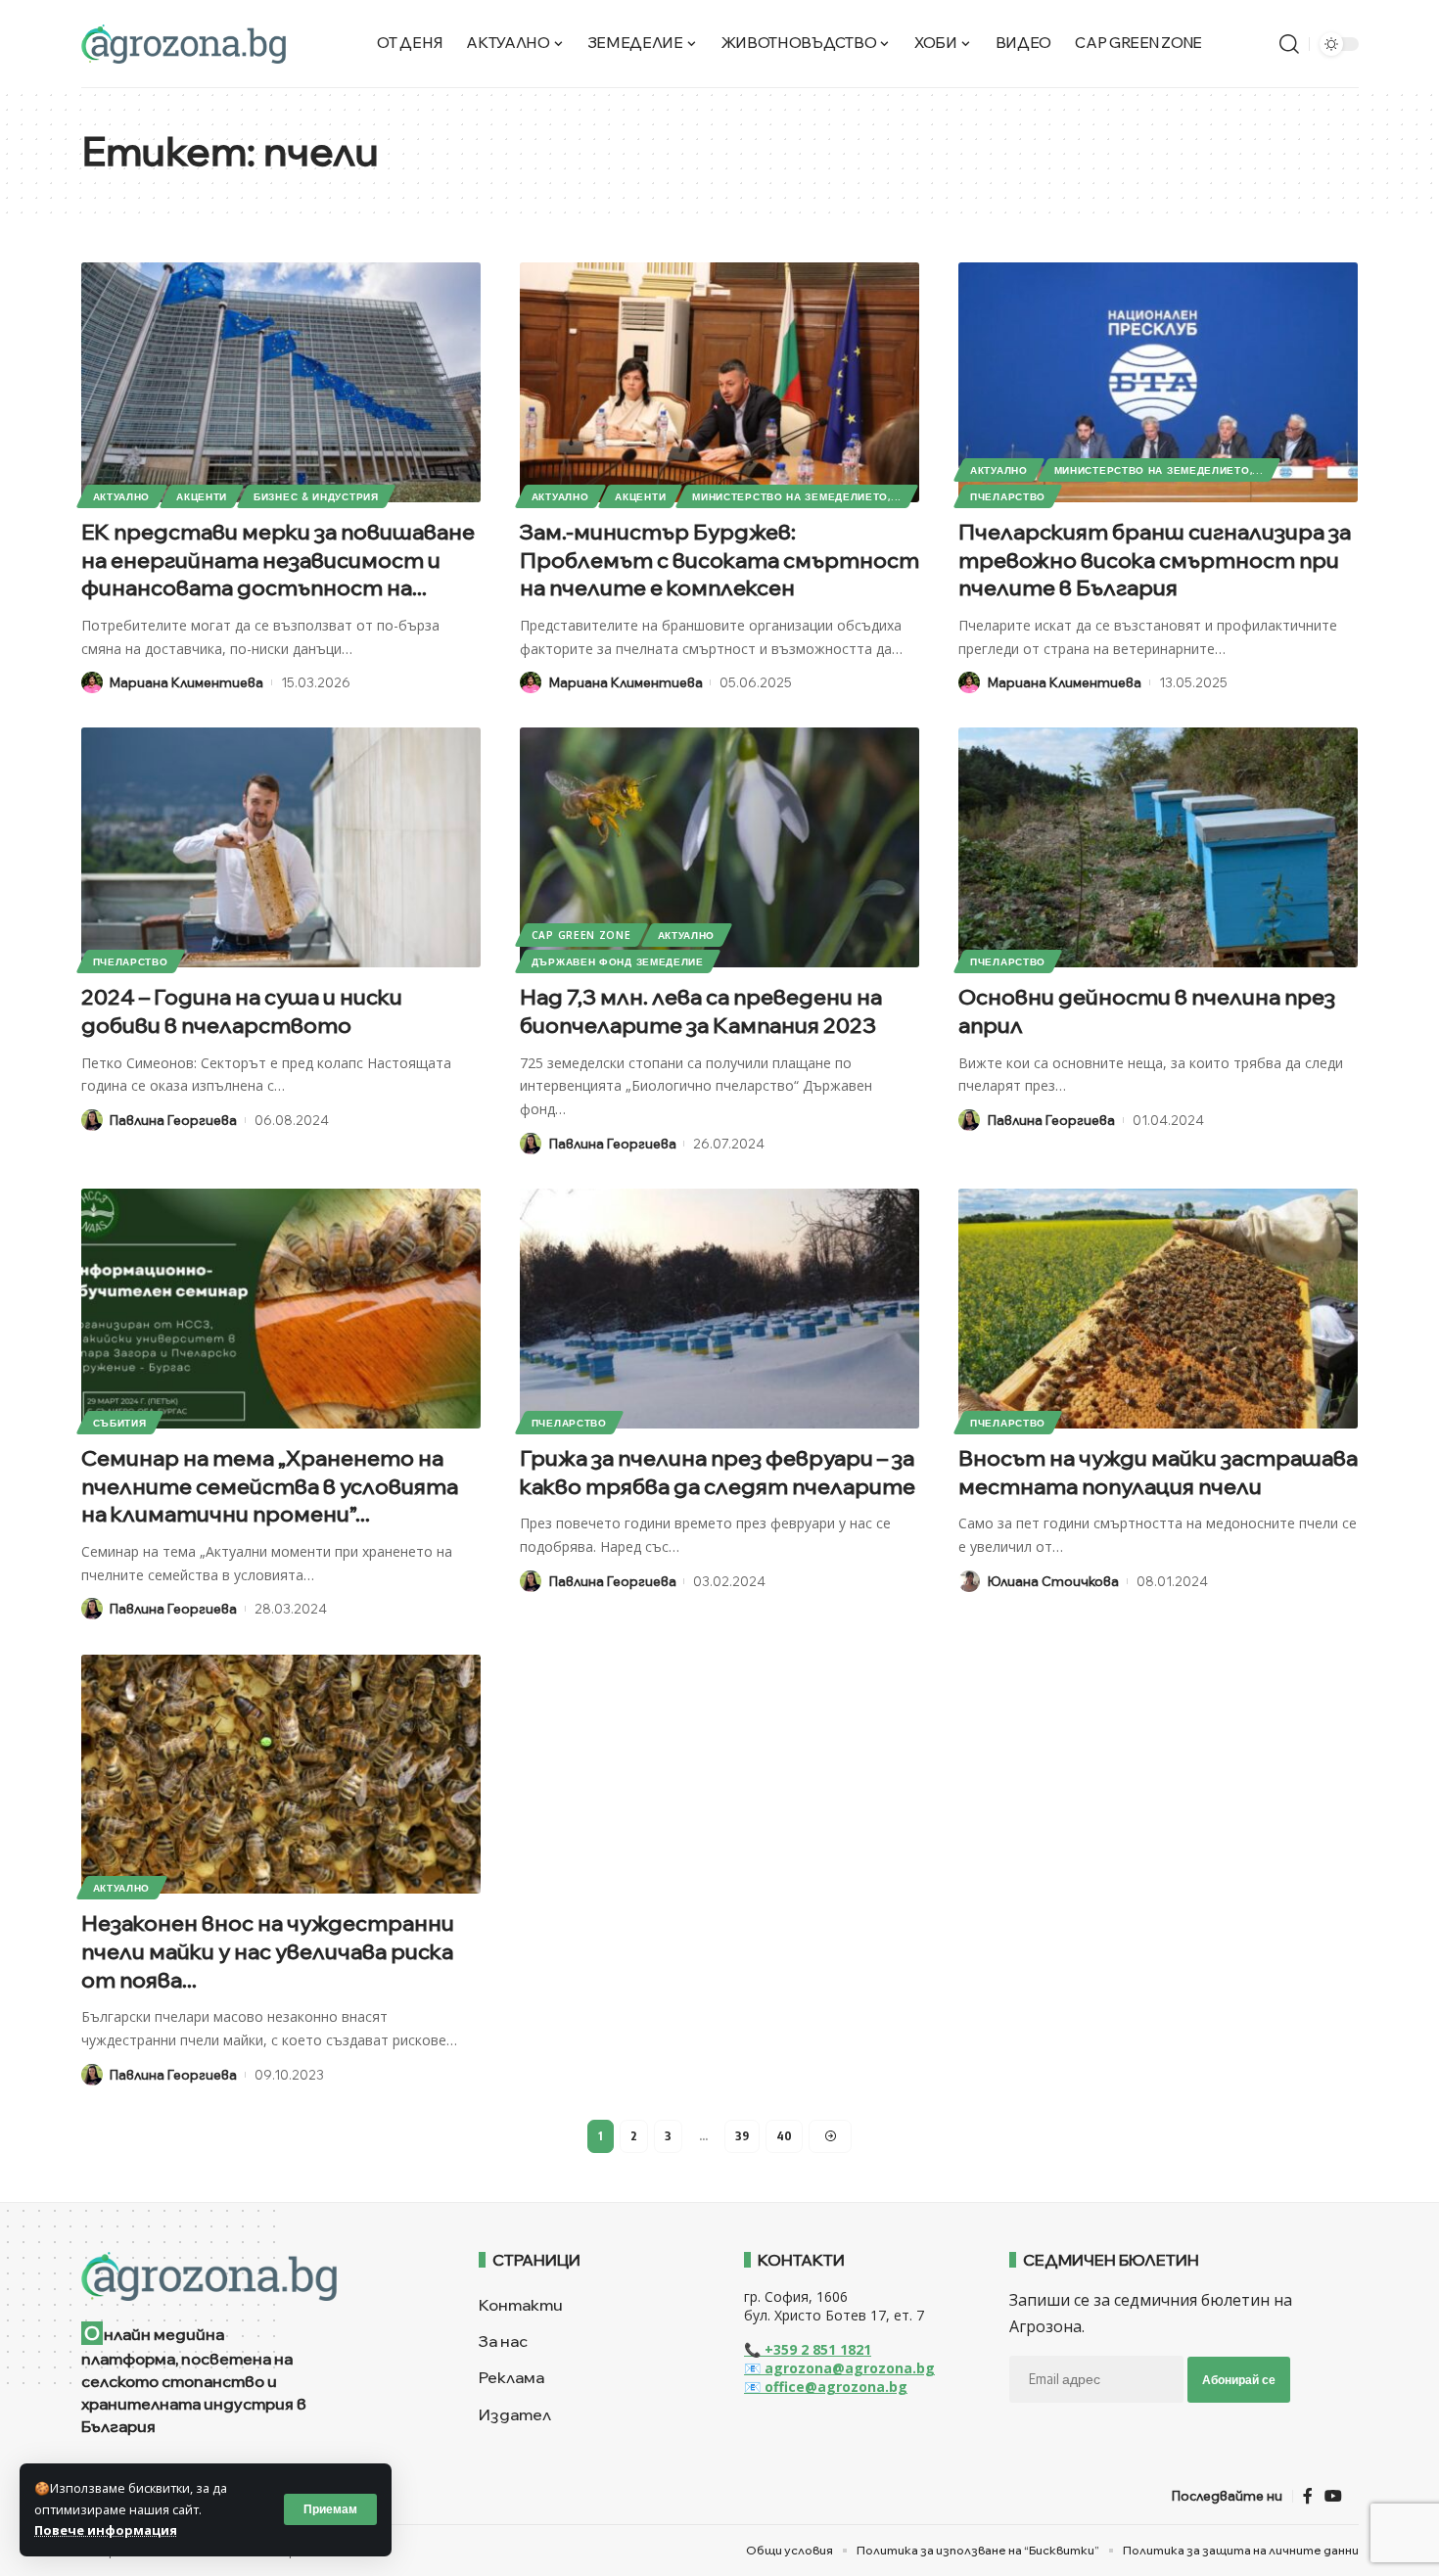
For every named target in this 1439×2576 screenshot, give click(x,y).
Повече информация (106, 2530)
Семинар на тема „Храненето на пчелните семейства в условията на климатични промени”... (270, 1486)
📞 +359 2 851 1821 (808, 2349)
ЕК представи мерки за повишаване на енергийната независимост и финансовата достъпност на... (278, 560)
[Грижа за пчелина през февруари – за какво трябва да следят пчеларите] (719, 1309)
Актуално (122, 496)
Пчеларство (1008, 496)
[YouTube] (1333, 2496)
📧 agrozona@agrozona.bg (839, 2368)
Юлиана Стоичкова (1053, 1581)
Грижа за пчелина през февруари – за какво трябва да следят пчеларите (718, 1472)
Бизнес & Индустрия (316, 496)
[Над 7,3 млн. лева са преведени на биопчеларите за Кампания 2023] (719, 847)
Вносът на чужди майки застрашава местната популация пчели (1158, 1472)
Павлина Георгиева (173, 1120)
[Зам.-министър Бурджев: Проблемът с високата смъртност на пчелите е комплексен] (719, 382)
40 (784, 2136)
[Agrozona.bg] (184, 44)
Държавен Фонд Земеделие (618, 961)
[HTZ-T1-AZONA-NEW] (256, 2276)
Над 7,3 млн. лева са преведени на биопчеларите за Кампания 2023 (701, 1011)
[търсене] (1289, 44)
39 (742, 2136)
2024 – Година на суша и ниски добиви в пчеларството (242, 1011)
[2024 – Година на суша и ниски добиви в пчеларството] (281, 847)
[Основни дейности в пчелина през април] (1158, 847)
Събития (120, 1423)
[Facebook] (1308, 2496)
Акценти (202, 496)
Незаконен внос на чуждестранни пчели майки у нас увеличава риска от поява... (268, 1951)
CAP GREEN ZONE (581, 935)
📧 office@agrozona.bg (826, 2387)
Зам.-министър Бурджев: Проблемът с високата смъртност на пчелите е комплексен (719, 560)
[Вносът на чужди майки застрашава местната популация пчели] (1158, 1309)
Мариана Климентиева (186, 682)
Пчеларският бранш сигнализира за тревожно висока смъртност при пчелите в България (1155, 560)
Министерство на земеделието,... (797, 496)
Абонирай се (1239, 2380)
